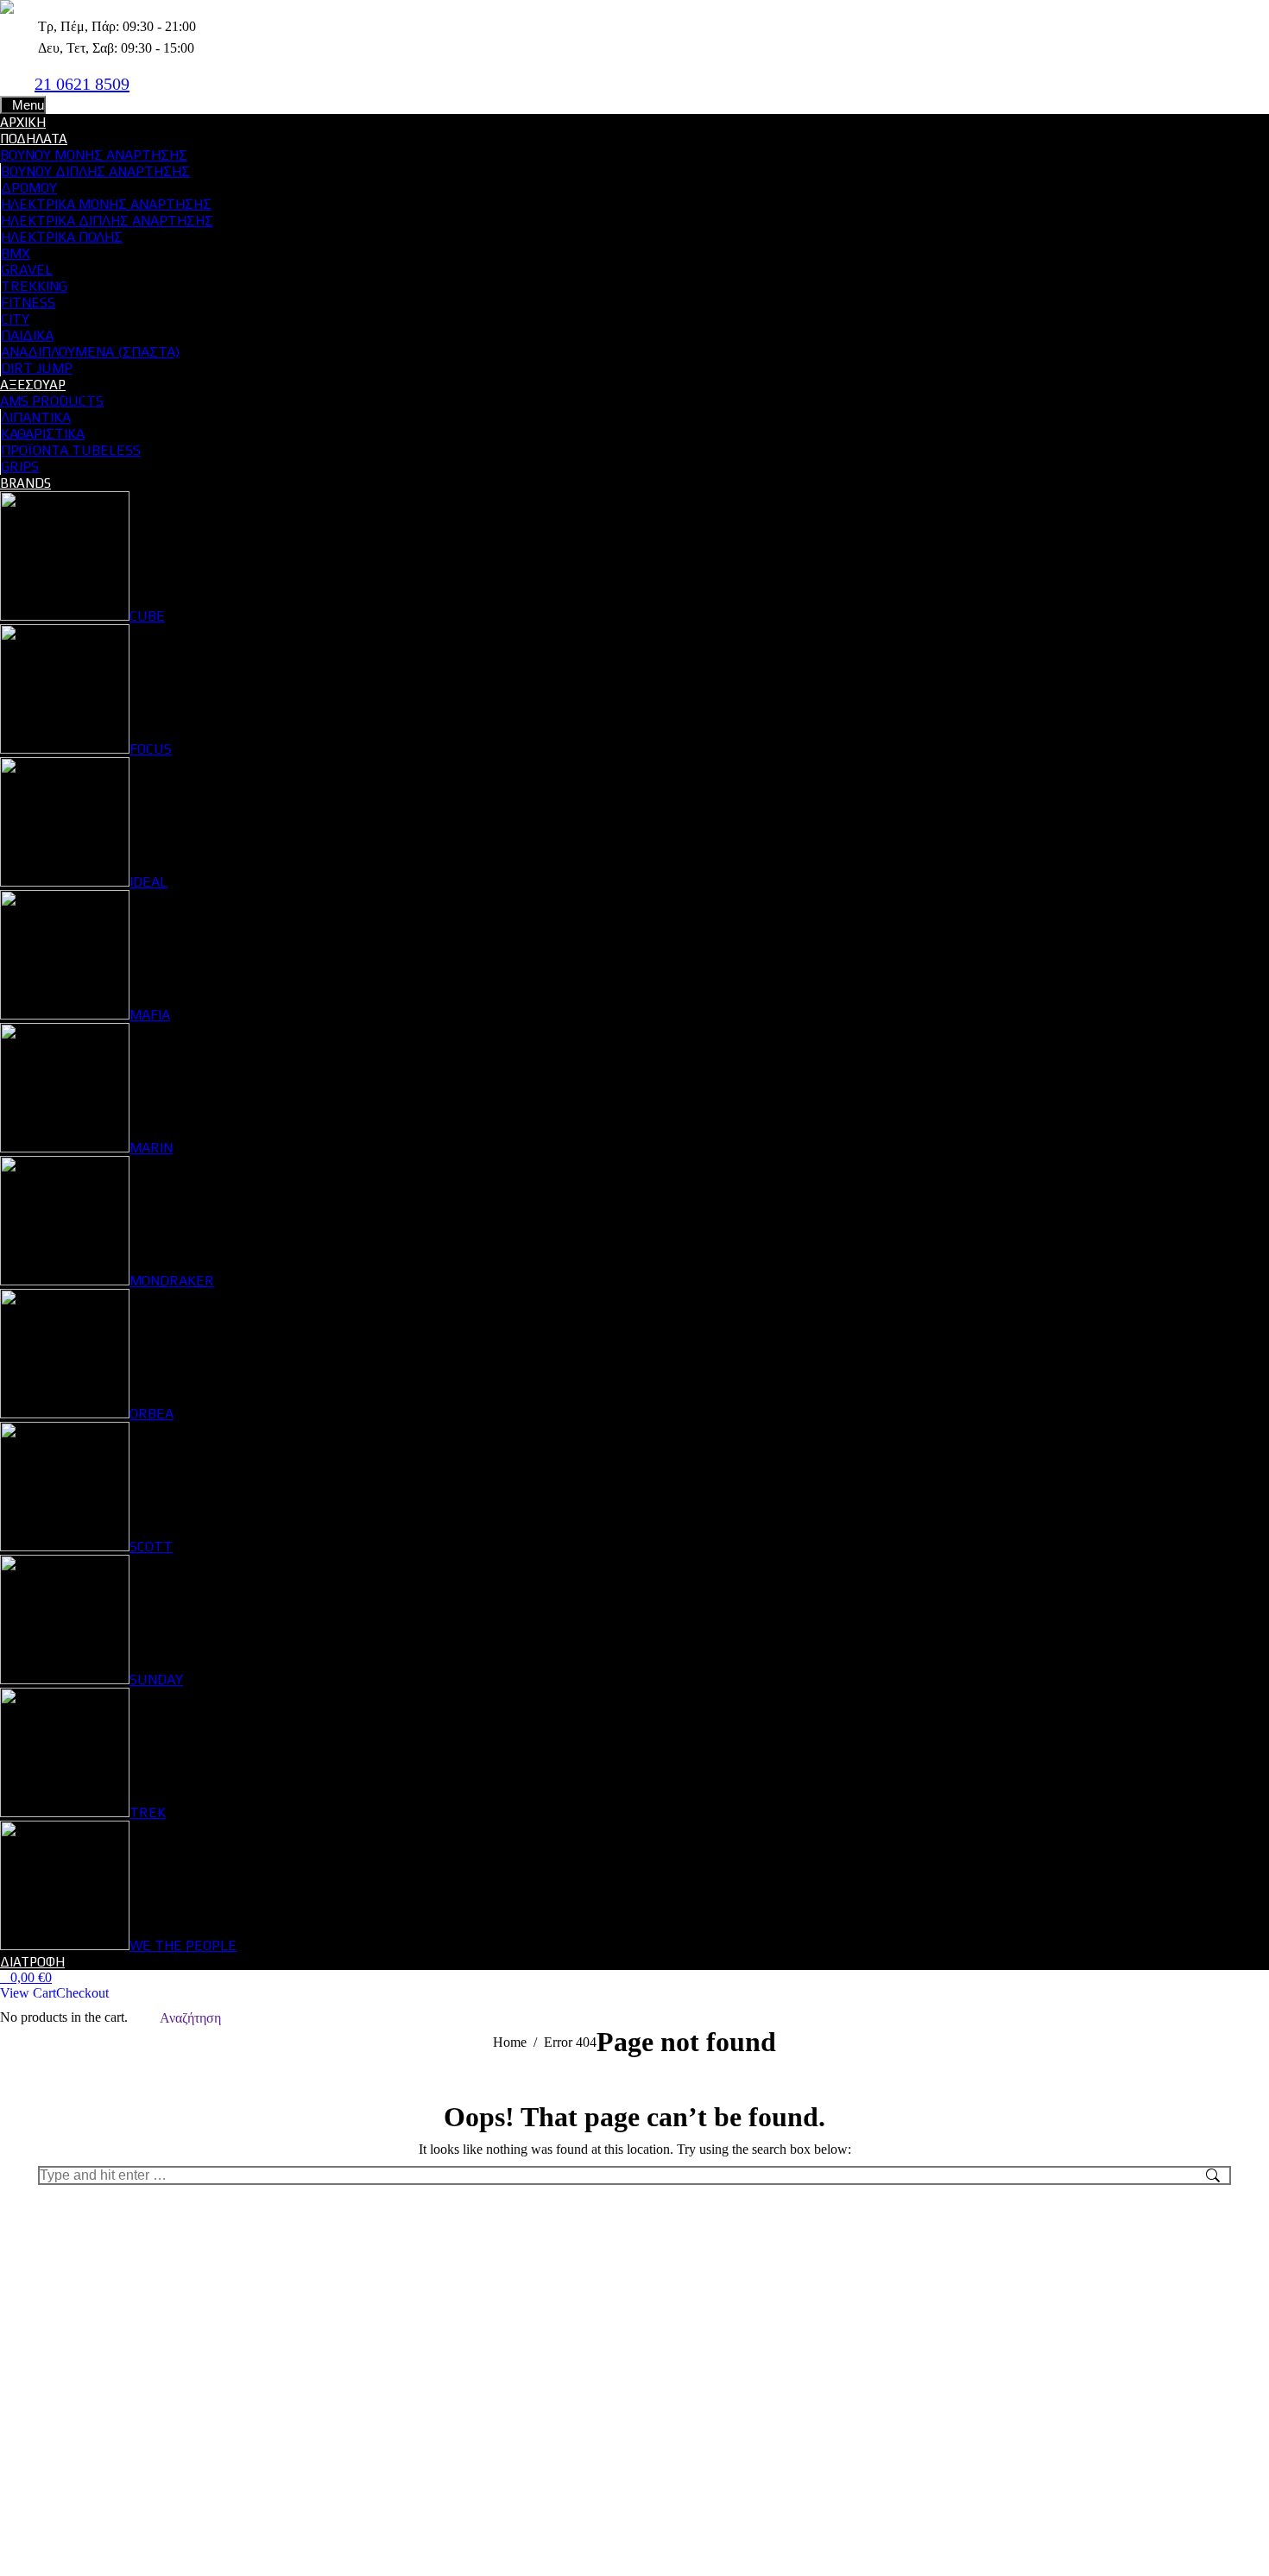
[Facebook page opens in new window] (160, 83)
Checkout (82, 1993)
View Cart (28, 1993)
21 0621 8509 (82, 84)
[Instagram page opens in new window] (186, 83)
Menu (28, 105)
